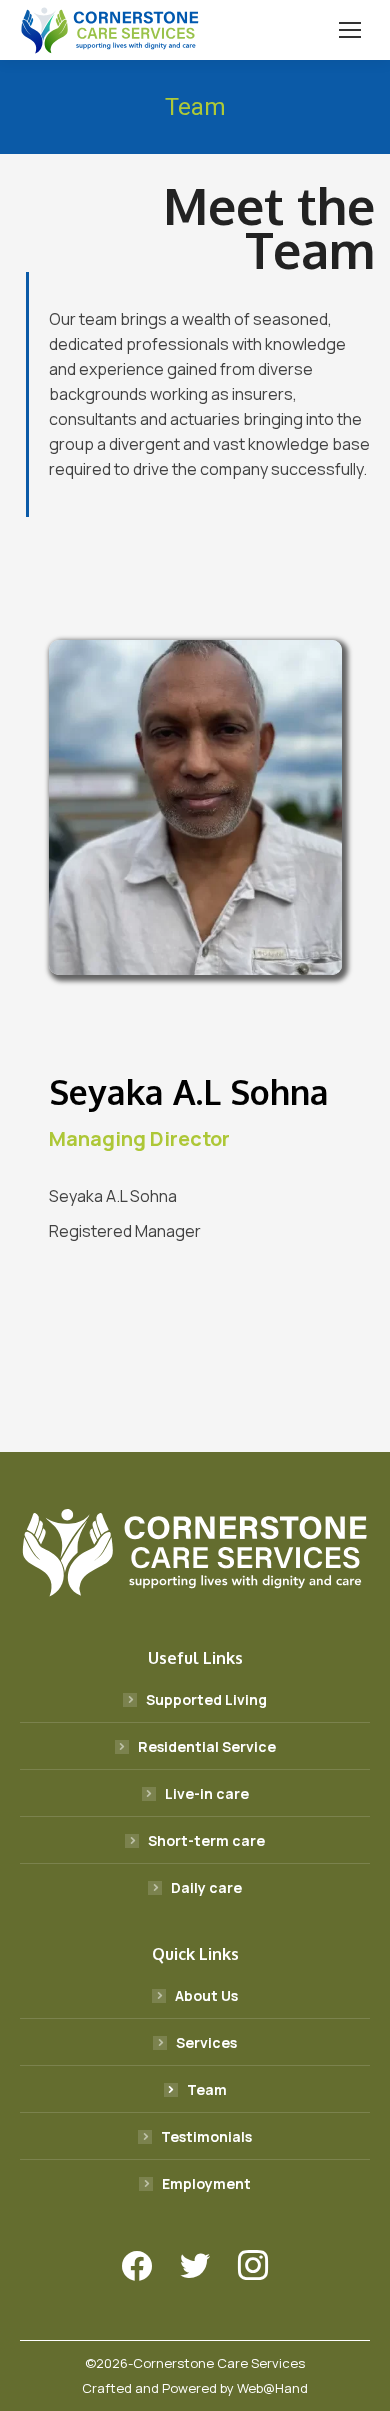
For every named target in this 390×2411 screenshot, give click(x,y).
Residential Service (207, 1746)
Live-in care (207, 1793)
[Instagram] (253, 2266)
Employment (206, 2183)
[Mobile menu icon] (350, 30)
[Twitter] (195, 2266)
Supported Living (206, 1699)
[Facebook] (137, 2266)
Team (207, 2089)
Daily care (206, 1887)
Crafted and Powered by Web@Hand (195, 2388)
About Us (206, 1995)
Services (206, 2042)
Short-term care (206, 1840)
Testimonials (206, 2136)
